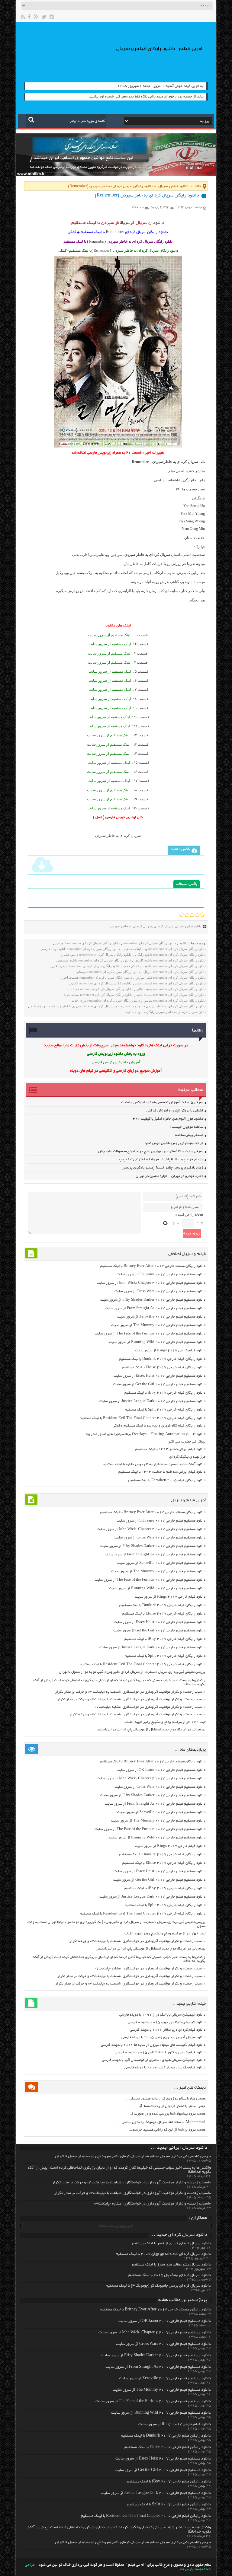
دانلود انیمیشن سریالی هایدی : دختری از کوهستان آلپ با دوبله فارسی (154, 2060)
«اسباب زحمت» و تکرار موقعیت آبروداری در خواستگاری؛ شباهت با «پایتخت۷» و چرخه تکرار (137, 1715)
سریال (125, 223)
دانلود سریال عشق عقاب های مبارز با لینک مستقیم (171, 2265)
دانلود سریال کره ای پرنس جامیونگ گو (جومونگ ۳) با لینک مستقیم (158, 2286)
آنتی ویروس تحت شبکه (116, 2226)
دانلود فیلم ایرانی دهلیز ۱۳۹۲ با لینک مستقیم (170, 1449)
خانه (198, 186)
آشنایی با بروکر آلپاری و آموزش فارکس (174, 1111)
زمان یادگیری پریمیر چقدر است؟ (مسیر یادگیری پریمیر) (162, 1168)
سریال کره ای (163, 926)
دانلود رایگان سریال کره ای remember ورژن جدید (106, 1000)
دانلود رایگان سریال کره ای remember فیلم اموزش (171, 977)
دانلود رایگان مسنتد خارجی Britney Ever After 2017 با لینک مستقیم (153, 1266)
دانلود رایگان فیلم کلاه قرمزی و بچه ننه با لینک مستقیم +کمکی (159, 1426)
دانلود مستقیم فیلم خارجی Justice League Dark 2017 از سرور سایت (152, 1401)
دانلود (159, 223)
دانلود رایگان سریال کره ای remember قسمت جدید (170, 983)
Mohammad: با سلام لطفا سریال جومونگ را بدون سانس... (162, 2122)
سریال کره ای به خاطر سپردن (131, 926)
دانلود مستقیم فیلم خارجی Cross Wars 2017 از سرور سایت (160, 1291)
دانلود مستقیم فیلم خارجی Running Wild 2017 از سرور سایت (157, 1342)
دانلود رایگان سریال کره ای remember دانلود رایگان (170, 955)
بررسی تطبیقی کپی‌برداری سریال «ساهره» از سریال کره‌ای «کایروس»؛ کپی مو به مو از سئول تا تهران (132, 1672)
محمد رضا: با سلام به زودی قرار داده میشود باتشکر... (166, 2099)
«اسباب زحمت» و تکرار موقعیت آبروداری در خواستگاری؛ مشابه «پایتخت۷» (150, 1707)
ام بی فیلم (176, 471)
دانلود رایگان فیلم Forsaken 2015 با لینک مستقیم (167, 1480)
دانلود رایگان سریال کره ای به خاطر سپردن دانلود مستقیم (166, 1006)
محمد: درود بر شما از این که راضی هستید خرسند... (167, 2130)
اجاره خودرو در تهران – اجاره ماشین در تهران (169, 1176)
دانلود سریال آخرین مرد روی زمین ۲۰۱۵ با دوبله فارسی (163, 2037)
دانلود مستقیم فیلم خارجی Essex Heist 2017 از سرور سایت (159, 1376)
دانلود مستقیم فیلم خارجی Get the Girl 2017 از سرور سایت (159, 1384)
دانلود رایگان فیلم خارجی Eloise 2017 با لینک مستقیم (164, 1368)
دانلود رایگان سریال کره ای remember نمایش (175, 1000)
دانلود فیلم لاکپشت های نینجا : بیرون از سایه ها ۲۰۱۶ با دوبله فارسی (153, 2045)
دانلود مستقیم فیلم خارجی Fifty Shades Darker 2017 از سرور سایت (153, 1300)
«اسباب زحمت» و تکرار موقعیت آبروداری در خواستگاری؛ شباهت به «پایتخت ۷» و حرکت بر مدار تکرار (130, 1692)
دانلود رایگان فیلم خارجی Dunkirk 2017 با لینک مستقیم (162, 1359)
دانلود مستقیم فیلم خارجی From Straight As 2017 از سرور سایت (155, 1308)
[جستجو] (31, 120)
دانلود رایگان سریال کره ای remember (150, 943)
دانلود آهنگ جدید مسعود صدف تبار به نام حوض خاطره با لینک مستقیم (154, 1464)
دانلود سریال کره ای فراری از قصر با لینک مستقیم (171, 2244)
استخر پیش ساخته (189, 1135)
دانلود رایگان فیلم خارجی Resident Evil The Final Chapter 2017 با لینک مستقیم (143, 1418)
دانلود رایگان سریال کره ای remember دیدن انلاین (86, 966)
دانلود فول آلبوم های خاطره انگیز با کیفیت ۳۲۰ (168, 1119)
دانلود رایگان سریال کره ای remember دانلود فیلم (97, 955)
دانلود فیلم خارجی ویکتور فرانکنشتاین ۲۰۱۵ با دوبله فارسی (160, 2053)
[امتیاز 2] (187, 915)
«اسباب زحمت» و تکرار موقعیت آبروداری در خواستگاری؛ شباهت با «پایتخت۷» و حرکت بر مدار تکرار (131, 1699)
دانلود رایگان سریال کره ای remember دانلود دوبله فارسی (80, 949)
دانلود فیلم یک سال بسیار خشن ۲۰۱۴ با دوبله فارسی (165, 2068)
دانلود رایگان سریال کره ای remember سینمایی (108, 972)
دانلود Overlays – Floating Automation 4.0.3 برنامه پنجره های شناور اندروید (145, 1434)
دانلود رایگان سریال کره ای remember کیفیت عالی (171, 989)
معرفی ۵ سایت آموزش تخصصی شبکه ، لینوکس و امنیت (162, 1103)
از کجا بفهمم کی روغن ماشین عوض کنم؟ (174, 1143)
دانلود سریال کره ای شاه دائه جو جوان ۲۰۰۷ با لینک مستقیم (163, 2254)
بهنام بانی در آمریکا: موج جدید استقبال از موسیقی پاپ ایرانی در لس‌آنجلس (151, 1730)
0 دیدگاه (138, 207)
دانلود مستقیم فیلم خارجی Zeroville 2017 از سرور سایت (161, 1317)
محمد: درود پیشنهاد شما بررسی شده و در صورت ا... (167, 2114)
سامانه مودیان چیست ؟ (186, 1127)
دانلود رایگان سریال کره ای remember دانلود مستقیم (94, 960)
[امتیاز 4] (197, 915)
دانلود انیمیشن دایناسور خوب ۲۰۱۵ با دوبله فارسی (167, 2022)
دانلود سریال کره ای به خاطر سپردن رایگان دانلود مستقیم (166, 1012)
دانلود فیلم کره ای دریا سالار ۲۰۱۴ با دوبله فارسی (168, 2030)
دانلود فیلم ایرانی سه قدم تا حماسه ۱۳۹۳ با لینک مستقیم (162, 1472)
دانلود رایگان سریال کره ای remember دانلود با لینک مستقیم (165, 949)
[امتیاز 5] (202, 915)
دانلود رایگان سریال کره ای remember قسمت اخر (98, 977)
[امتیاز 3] (192, 915)
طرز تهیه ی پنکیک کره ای (187, 1457)
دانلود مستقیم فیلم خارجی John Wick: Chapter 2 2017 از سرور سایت (151, 1283)
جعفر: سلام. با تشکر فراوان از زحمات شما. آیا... (170, 2106)
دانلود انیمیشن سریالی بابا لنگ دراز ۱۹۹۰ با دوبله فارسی (162, 2015)
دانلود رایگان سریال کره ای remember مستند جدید (171, 995)
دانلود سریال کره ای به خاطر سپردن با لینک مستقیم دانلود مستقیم (76, 1006)
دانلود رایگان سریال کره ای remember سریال (175, 972)
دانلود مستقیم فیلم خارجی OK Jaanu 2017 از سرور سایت (161, 1275)
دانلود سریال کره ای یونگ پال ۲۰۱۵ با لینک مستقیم (170, 2275)
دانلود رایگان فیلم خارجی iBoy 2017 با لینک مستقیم (165, 1393)
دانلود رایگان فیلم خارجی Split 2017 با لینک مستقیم (165, 1410)
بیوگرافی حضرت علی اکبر (187, 1442)
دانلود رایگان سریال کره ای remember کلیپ (101, 983)
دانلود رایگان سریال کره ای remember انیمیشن (87, 943)
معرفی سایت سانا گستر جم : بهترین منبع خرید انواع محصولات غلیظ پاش (151, 1151)
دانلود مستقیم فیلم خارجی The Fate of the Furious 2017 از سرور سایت (150, 1334)
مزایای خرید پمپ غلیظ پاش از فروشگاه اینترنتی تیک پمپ (161, 1160)
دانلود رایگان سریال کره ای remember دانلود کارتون (170, 960)
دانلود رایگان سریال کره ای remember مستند (102, 989)
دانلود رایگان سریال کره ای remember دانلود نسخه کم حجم (165, 966)
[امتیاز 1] (182, 915)
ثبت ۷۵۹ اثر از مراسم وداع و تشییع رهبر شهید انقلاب (165, 1722)
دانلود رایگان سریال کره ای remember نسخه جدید (98, 995)
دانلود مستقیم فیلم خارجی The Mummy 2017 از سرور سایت (158, 1325)
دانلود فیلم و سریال (173, 186)
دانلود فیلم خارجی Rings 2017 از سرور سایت (170, 1351)
